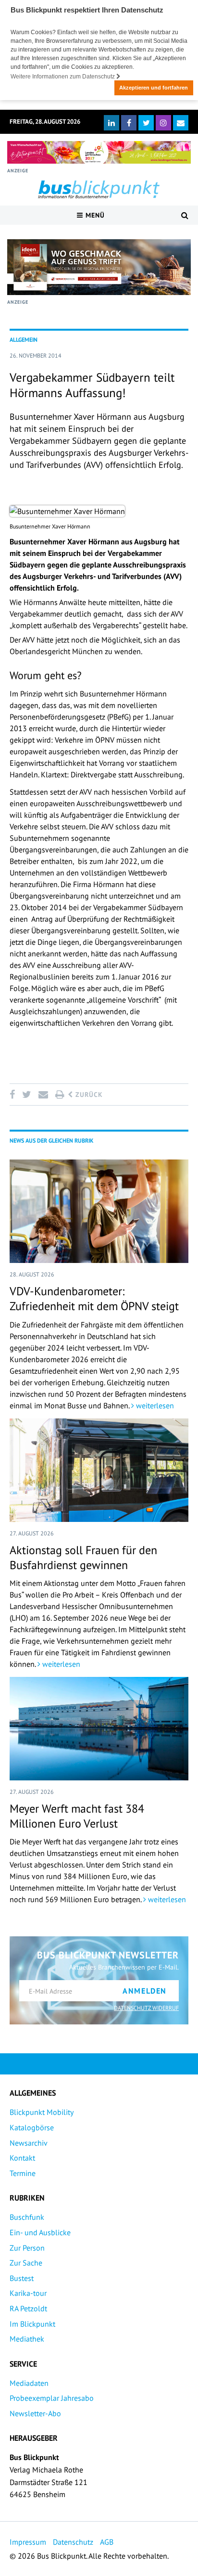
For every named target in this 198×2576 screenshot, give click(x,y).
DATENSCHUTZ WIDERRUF (146, 2008)
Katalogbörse (32, 2127)
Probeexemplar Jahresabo (52, 2398)
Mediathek (27, 2339)
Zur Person (27, 2248)
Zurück (88, 1095)
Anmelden (145, 1991)
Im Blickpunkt (32, 2324)
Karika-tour (28, 2293)
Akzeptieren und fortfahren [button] (154, 88)
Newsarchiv (29, 2143)
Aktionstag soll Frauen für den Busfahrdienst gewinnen (83, 1558)
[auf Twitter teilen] (26, 1095)
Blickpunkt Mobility (42, 2112)
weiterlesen (154, 1405)
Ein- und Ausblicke (40, 2232)
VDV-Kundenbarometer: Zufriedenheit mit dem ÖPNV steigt (94, 1299)
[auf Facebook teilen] (14, 1095)
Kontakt (22, 2158)
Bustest (22, 2278)
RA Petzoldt (28, 2308)
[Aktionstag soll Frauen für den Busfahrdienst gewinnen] (99, 1470)
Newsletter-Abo (35, 2413)
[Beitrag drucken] (60, 1095)
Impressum (28, 2542)
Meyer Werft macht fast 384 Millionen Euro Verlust (77, 1816)
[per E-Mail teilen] (43, 1095)
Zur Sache (26, 2263)
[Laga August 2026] (99, 152)
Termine (23, 2173)
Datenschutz (73, 2542)
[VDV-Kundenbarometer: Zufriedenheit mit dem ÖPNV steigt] (99, 1211)
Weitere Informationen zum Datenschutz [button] (63, 77)
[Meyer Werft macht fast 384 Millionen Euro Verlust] (99, 1729)
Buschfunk (27, 2217)
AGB (107, 2542)
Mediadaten (29, 2383)
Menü (94, 215)
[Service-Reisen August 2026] (99, 267)
